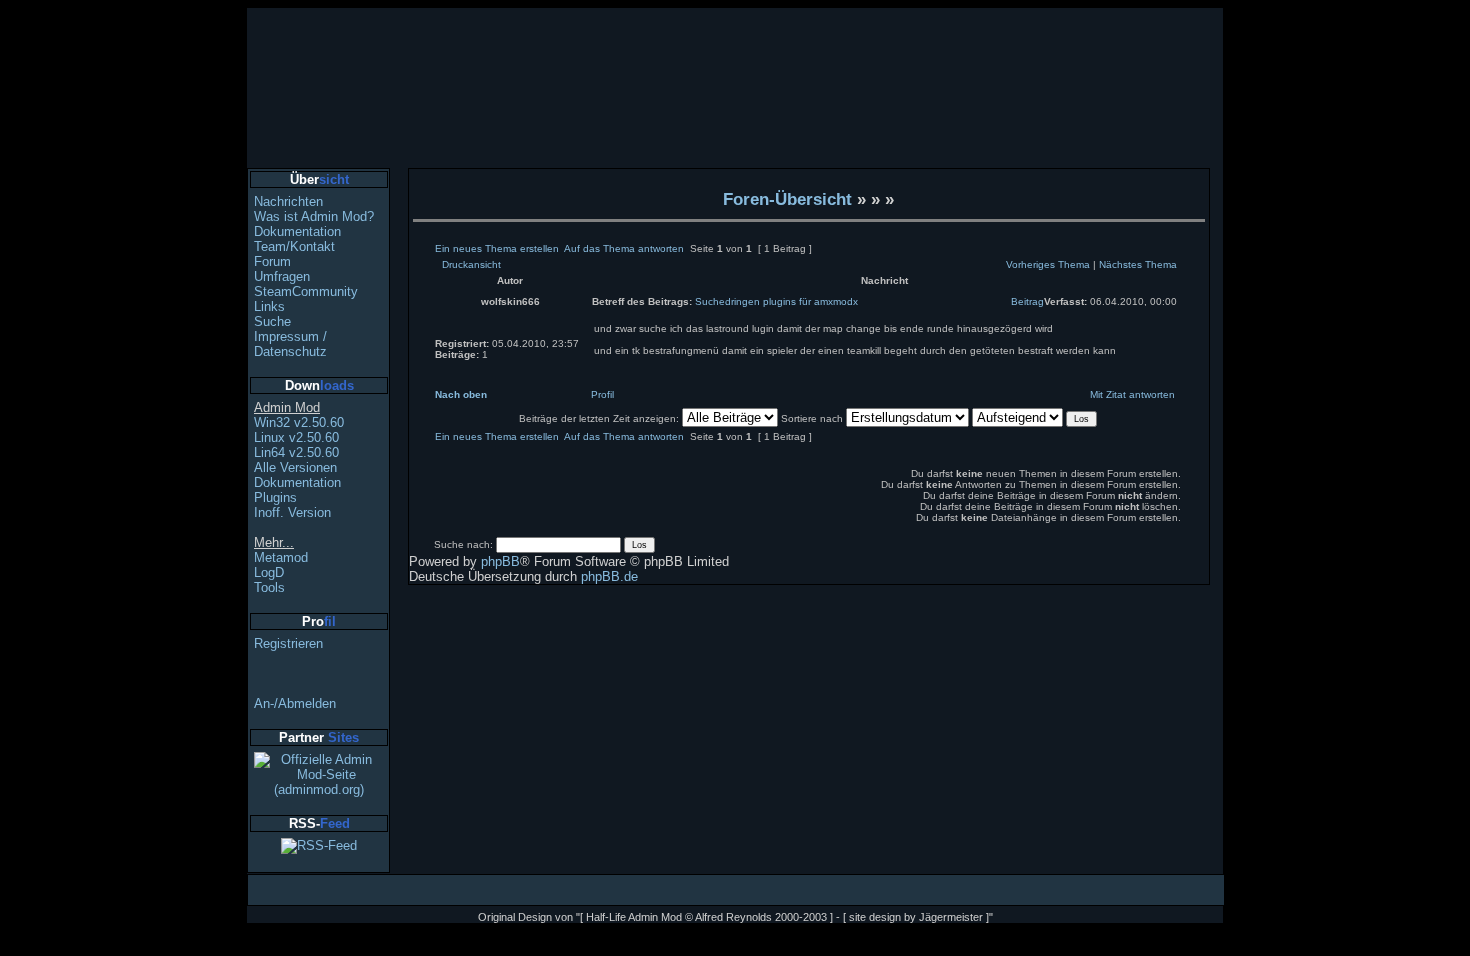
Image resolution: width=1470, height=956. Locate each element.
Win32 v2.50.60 (299, 422)
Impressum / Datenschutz (290, 344)
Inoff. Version (292, 512)
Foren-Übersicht (787, 199)
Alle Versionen (295, 467)
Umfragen (282, 276)
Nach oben (461, 394)
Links (269, 306)
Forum (272, 261)
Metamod (281, 557)
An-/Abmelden (295, 703)
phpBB (500, 561)
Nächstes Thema (1138, 264)
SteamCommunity (306, 291)
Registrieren (288, 643)
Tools (269, 587)
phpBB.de (609, 576)
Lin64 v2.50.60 (296, 452)
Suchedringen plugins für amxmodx (776, 301)
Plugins (275, 497)
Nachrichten (288, 201)
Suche (272, 321)
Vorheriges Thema (1048, 264)
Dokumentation (297, 231)
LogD (269, 572)
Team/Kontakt (294, 246)
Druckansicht (471, 264)
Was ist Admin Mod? (314, 216)
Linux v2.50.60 (296, 437)
